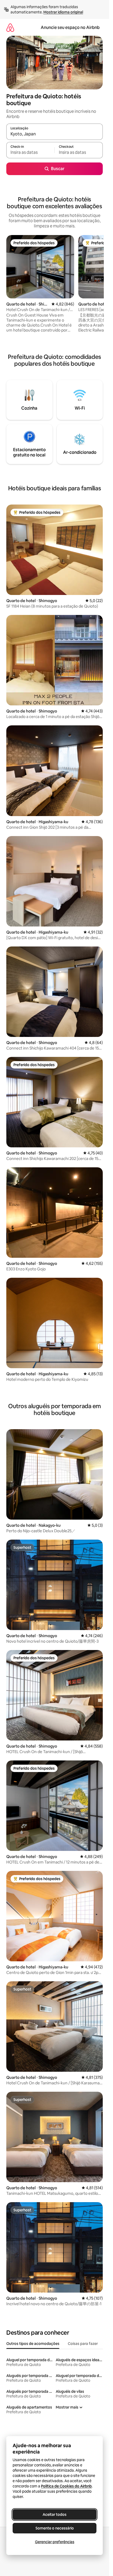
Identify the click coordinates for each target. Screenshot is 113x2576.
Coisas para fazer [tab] (83, 2344)
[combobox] (55, 134)
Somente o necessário (55, 2528)
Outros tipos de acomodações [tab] (33, 2344)
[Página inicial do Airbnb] (10, 27)
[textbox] (30, 152)
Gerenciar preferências (55, 2542)
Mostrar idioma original (63, 12)
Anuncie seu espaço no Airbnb (70, 27)
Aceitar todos (55, 2514)
